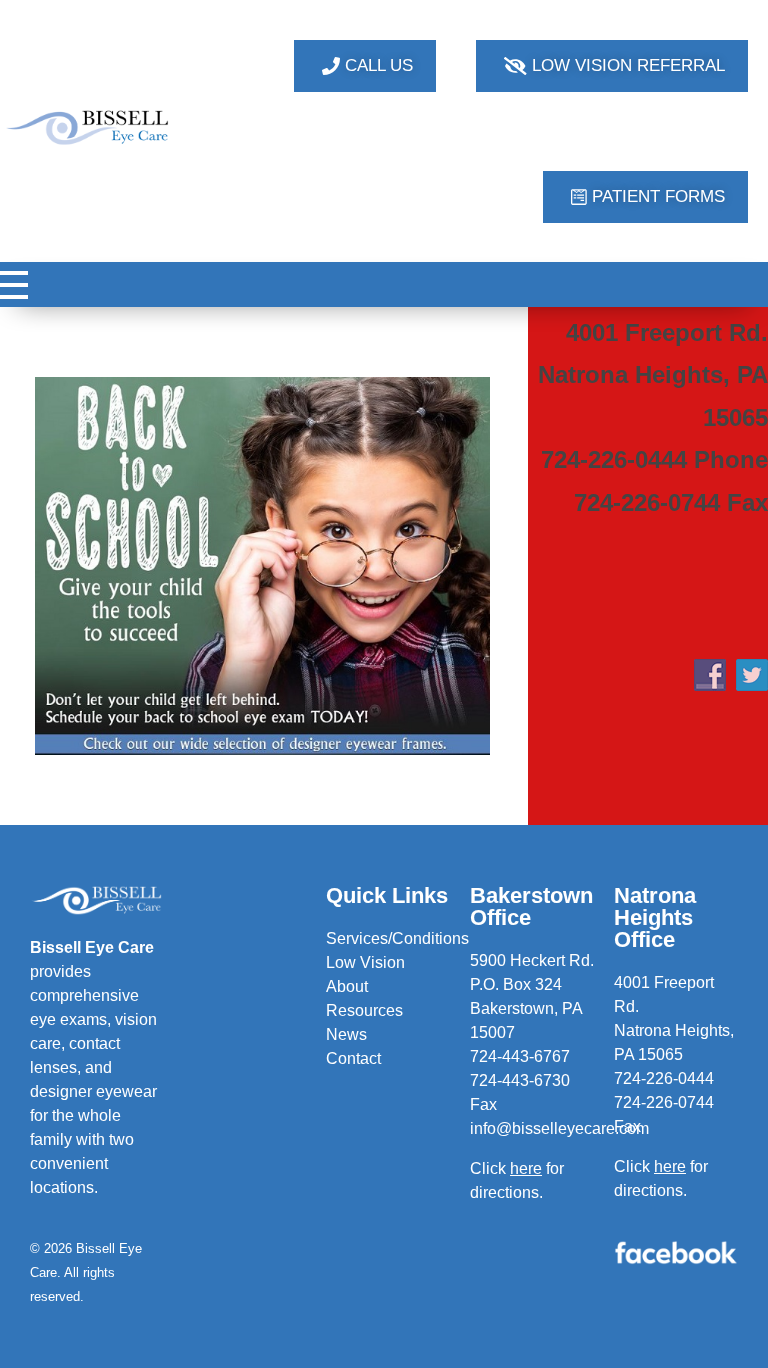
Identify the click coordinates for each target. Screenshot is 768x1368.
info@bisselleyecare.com (559, 1128)
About (347, 986)
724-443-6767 (520, 1056)
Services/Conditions (397, 938)
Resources (364, 1010)
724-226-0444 (664, 1078)
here (670, 1166)
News (346, 1034)
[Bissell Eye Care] (88, 127)
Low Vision (365, 962)
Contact (353, 1058)
